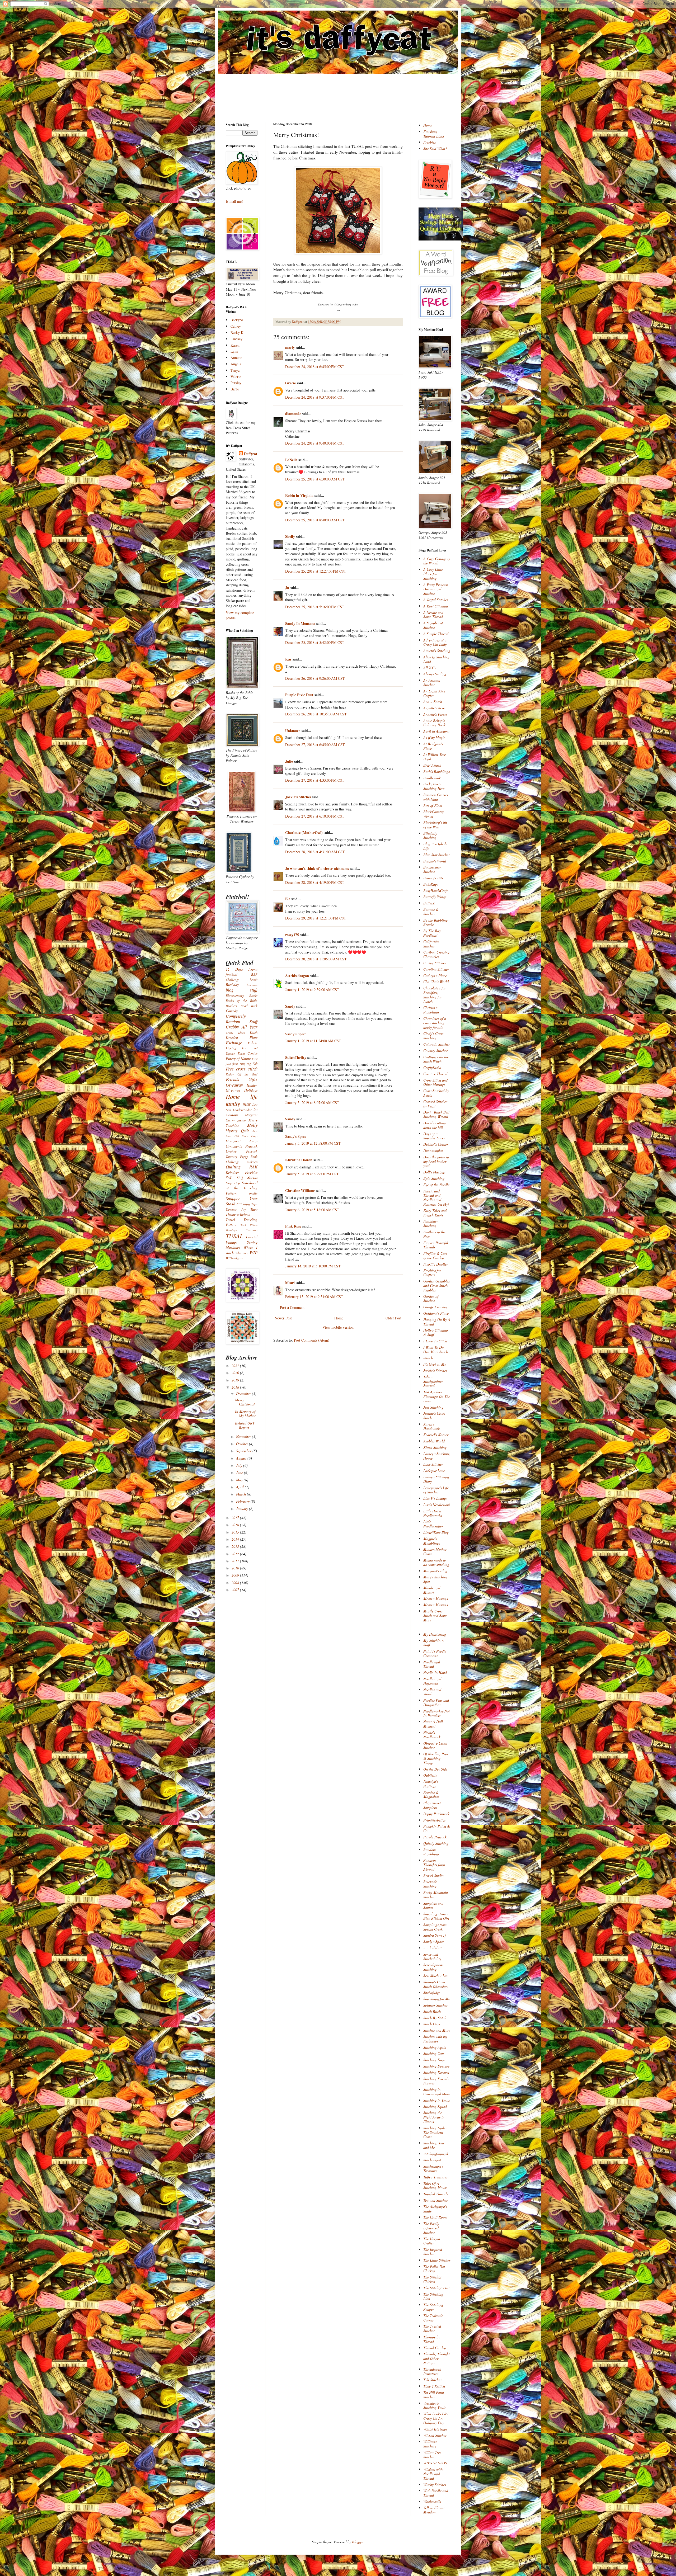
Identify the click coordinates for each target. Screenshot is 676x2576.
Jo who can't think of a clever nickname (317, 868)
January (243, 1509)
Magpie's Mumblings (432, 1541)
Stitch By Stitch (435, 2018)
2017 (236, 1518)
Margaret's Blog (435, 1571)
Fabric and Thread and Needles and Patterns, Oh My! (436, 1198)
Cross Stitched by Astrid (436, 1093)
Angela (236, 364)
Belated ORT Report (245, 1425)
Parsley (236, 383)
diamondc (293, 414)
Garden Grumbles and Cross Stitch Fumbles (436, 1285)
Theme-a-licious (238, 1214)
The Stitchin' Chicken (433, 2279)
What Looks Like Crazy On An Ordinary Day (436, 2418)
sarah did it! (433, 1948)
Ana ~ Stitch (433, 702)
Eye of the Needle (436, 1185)
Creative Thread (435, 1074)
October (243, 1444)
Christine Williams (300, 1190)
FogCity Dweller (436, 1264)
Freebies (429, 142)
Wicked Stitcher (435, 2435)
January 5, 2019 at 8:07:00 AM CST (312, 1103)
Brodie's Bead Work (242, 1006)
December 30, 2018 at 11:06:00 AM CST (316, 959)
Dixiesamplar (433, 1151)
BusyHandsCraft (435, 891)
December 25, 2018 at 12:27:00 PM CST (316, 571)
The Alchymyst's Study (435, 2209)
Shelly (290, 536)
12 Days (234, 969)
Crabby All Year (242, 1027)
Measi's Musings (436, 1605)
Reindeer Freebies (242, 1172)
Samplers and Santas (433, 1905)
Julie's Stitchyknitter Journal (433, 1381)
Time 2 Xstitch (434, 2386)
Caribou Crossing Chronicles (436, 954)
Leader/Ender (242, 1110)
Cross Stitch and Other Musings (435, 1082)
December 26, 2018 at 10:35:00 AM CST (316, 714)
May (240, 1480)
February (243, 1501)
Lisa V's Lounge (435, 1498)
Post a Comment (292, 1307)
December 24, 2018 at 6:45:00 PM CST (315, 367)
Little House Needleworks (433, 1513)
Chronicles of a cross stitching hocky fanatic (435, 1023)
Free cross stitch (242, 1069)
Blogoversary (235, 996)
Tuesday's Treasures (242, 1230)
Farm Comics (248, 1053)
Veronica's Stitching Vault (434, 2405)
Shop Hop (233, 1183)
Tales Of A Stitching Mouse (435, 2186)
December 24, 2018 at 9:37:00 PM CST (315, 397)
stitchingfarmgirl (436, 2154)
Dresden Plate (242, 1037)
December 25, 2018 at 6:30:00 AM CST (315, 479)
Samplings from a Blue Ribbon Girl (436, 1916)
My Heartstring (435, 1634)
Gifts (253, 1079)
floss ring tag (242, 1064)
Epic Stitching (434, 1178)
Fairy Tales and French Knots (435, 1213)
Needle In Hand (435, 1672)
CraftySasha (432, 1067)
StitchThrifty (296, 1057)
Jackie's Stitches (298, 797)
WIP (253, 1252)
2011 (236, 1561)
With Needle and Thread (436, 2493)
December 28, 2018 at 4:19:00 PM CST (315, 882)
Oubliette (430, 1775)
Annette (236, 358)
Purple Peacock (435, 1837)
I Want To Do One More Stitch (436, 1350)
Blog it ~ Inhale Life (435, 846)
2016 (236, 1525)
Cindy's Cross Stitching (433, 1036)
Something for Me (437, 1999)
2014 (236, 1539)
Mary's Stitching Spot (435, 1579)
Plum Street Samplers (432, 1805)
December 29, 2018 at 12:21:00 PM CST (316, 918)
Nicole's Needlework (432, 1735)
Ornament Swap (242, 1141)
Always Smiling (435, 674)
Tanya (235, 370)
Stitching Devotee (436, 2066)
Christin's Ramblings (431, 1010)
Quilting (233, 1167)
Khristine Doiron (299, 1160)
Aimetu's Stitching (437, 651)
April (240, 1487)
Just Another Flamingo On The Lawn (437, 1396)
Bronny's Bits (433, 878)
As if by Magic (434, 737)
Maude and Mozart (432, 1590)
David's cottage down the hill (435, 1125)
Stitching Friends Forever (436, 2081)
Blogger (358, 2542)
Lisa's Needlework (437, 1505)
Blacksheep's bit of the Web (435, 825)
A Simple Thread (436, 634)
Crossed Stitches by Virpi (435, 1104)
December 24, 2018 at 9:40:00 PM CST (315, 443)
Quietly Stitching (436, 1843)
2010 (236, 1568)
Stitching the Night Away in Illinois (434, 2117)
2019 (236, 1380)
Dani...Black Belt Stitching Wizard (436, 1114)
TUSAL (234, 1236)
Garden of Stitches (431, 1299)
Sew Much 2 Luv (436, 1976)
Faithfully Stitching (431, 1223)
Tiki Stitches (432, 2380)
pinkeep (252, 1162)
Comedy (232, 1011)
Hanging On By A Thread (437, 1322)
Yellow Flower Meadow (434, 2510)
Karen (235, 345)
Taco (254, 1209)
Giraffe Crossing (435, 1307)
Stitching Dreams (436, 2072)
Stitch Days (432, 2024)
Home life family (242, 1100)
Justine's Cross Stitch (434, 1416)
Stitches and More (437, 2030)
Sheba (252, 1177)
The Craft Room (435, 2217)
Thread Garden (435, 2348)
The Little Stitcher (437, 2260)
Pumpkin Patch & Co (437, 1828)
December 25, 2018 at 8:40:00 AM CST (315, 520)
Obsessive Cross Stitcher (435, 1745)
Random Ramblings (431, 1852)
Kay (288, 659)
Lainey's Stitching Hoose (436, 1456)
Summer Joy (236, 1209)
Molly (252, 1125)
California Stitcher (431, 944)
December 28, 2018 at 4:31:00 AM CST (315, 852)
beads (254, 980)
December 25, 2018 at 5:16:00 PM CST (315, 607)
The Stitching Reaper (433, 2307)
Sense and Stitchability (432, 1956)
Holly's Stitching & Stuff (436, 1332)
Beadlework (432, 778)
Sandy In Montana (300, 623)
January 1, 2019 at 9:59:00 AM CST (312, 990)
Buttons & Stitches (431, 912)
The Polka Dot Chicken (434, 2269)
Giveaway (234, 1085)
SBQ (240, 1178)
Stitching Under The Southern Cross (435, 2132)
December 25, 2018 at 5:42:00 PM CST (315, 642)
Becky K (237, 332)
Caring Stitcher (435, 963)
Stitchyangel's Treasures (433, 2168)
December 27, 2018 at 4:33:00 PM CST (315, 780)
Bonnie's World (435, 861)
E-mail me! (234, 201)
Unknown (293, 731)
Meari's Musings (436, 1599)
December (244, 1393)
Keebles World (434, 1441)
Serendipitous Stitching (433, 1967)
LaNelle (291, 460)
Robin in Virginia (299, 495)
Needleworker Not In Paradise (436, 1713)
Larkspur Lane (434, 1471)
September (244, 1451)
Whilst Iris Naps (435, 2429)
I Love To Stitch (435, 1341)
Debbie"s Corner (436, 1144)
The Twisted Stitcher (432, 2328)
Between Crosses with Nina (436, 797)
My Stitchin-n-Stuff (434, 1643)
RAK (253, 1167)
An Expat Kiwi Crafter (434, 693)
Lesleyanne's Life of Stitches (436, 1490)
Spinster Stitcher (435, 2005)
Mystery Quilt (237, 1131)
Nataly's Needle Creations (435, 1653)
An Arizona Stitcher (432, 682)
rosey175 (292, 935)
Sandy (290, 1006)
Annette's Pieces (435, 714)
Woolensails (432, 2501)
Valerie (236, 377)
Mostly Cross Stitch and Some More (435, 1615)
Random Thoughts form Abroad (434, 1865)
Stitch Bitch (432, 2011)
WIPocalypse (234, 1258)
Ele (288, 899)
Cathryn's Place (435, 976)
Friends (233, 1079)
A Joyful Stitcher (436, 600)
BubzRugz (431, 884)
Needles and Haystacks (432, 1681)
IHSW (247, 1105)
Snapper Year (242, 1198)
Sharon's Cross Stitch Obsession (435, 1984)
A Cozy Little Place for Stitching (433, 574)
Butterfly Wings (435, 897)
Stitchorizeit (432, 2160)
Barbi (235, 389)
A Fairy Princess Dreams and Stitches (436, 589)
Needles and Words (432, 1692)
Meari (290, 1283)
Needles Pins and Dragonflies (436, 1702)
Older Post (393, 1318)
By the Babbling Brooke (435, 922)
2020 (236, 1373)
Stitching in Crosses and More (437, 2092)
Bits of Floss (433, 806)
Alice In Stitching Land (436, 659)
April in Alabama (436, 731)
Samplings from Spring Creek (435, 1927)
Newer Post (283, 1318)
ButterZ (429, 903)
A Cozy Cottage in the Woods (437, 561)
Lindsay (236, 339)
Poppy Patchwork (436, 1814)
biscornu (252, 985)
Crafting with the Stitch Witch (436, 1059)
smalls (253, 1193)
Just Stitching (433, 1407)
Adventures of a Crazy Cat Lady (435, 642)
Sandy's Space (296, 1034)
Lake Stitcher (433, 1464)
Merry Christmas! (245, 1402)
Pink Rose (293, 1226)
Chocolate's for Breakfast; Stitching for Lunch (435, 995)
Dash (254, 1032)
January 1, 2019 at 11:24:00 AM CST (313, 1041)
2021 (236, 1365)
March (241, 1494)
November (244, 1436)
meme (242, 1120)
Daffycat (298, 322)
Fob (255, 1064)
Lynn (234, 351)
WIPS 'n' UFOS (435, 2463)
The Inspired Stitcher (433, 2252)
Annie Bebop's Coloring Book (434, 723)
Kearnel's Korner (436, 1435)
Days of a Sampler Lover (434, 1136)
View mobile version (338, 1327)
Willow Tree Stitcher (432, 2455)
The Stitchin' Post (436, 2288)
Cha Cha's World (436, 982)
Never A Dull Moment (433, 1724)
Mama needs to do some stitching (436, 1562)
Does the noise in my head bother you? (436, 1161)
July (240, 1465)
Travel (230, 1219)
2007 (236, 1590)
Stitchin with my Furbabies (435, 2039)
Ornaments (234, 1146)
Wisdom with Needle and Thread (433, 2474)
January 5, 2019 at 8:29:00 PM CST (312, 1174)
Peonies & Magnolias (431, 1795)
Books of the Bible (242, 1001)
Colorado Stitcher (436, 1044)
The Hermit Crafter (432, 2241)
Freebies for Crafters (432, 1273)
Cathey (236, 326)
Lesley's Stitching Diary (436, 1479)
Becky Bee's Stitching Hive (434, 786)
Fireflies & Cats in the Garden (435, 1256)
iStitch (428, 1358)
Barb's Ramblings (436, 772)
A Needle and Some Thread (433, 615)
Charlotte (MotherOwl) (304, 832)
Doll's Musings (434, 1172)
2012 (236, 1554)
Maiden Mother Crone (435, 1551)
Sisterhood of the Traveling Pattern (242, 1188)
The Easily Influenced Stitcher (431, 2228)
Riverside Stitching (430, 1884)
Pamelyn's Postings (431, 1784)
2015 (236, 1532)
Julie (289, 761)
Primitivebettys (434, 1820)
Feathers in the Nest (434, 1234)
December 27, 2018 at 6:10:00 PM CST (315, 816)
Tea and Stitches (435, 2200)
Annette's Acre (434, 708)
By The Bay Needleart (432, 933)
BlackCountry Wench (433, 814)
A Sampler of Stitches (433, 625)
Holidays (251, 1090)
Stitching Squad (435, 2106)
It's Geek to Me (435, 1364)
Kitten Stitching (435, 1447)
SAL (229, 1178)
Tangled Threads (436, 2194)
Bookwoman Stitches (432, 869)
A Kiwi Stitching (436, 606)
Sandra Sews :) (435, 1935)
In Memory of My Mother (245, 1414)
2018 (236, 1387)
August (242, 1458)
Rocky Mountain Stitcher (436, 1895)
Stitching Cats (434, 2053)
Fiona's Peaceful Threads (436, 1245)
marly (290, 347)
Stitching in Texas (436, 2100)
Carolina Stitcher (436, 969)
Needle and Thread (432, 1664)
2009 (236, 1575)
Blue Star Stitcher (436, 855)
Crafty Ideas (235, 1033)
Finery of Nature (238, 1058)
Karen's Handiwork (431, 1426)
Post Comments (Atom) (312, 1340)
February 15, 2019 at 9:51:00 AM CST (314, 1297)
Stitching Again (435, 2047)
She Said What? (435, 148)
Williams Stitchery (430, 2444)
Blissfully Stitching (430, 836)
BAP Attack (432, 765)
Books (253, 996)
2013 (236, 1546)
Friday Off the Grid (242, 1074)
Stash (231, 1204)
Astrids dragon (297, 976)
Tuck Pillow (249, 1225)
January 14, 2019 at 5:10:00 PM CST (313, 1266)
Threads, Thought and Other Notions (436, 2358)
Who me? (242, 1253)
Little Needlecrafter (433, 1524)
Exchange (234, 1043)
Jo (287, 588)
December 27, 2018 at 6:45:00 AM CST (315, 745)
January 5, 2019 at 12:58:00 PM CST (313, 1143)
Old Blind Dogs (246, 1136)
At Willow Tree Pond (435, 757)
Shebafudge (432, 1992)
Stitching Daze (434, 2060)
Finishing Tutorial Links (434, 134)
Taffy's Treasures (435, 2177)
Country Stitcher (435, 1051)
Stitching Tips (247, 1204)
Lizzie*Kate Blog (436, 1532)
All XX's (429, 668)
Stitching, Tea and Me (434, 2145)
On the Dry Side (435, 1769)
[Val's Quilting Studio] (441, 239)
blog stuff (242, 990)
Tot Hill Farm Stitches (434, 2395)
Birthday (232, 985)
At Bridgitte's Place (433, 746)
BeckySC (237, 320)
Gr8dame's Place (436, 1313)
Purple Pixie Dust (299, 695)
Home (339, 1318)
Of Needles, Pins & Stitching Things (436, 1758)
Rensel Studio (433, 1876)
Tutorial (252, 1237)
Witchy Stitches (435, 2485)
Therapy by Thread (432, 2339)
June (240, 1472)
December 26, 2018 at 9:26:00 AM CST (315, 678)
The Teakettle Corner (433, 2318)
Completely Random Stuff (242, 1019)
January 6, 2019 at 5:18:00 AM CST (312, 1210)
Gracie (291, 383)
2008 (236, 1582)
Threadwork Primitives (432, 2371)
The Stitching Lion (433, 2296)
